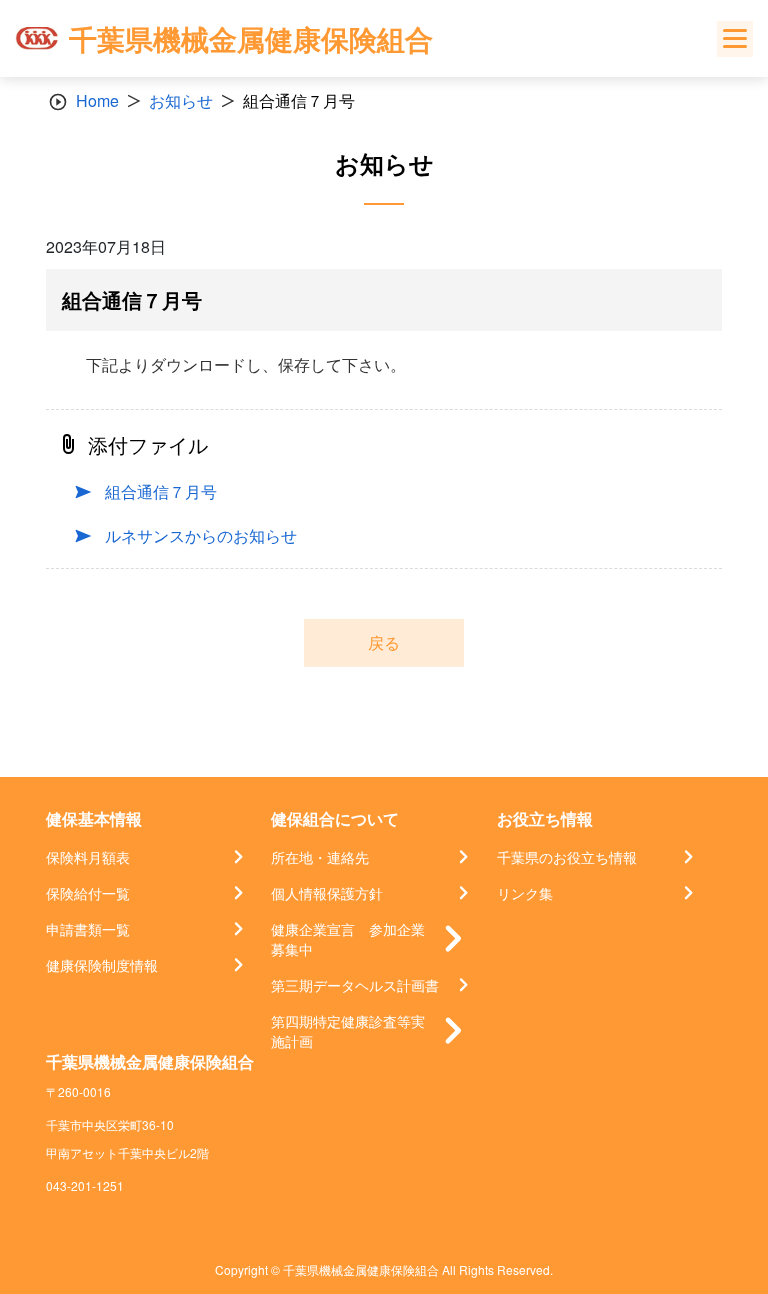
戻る (384, 642)
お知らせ (181, 100)
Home (97, 100)
